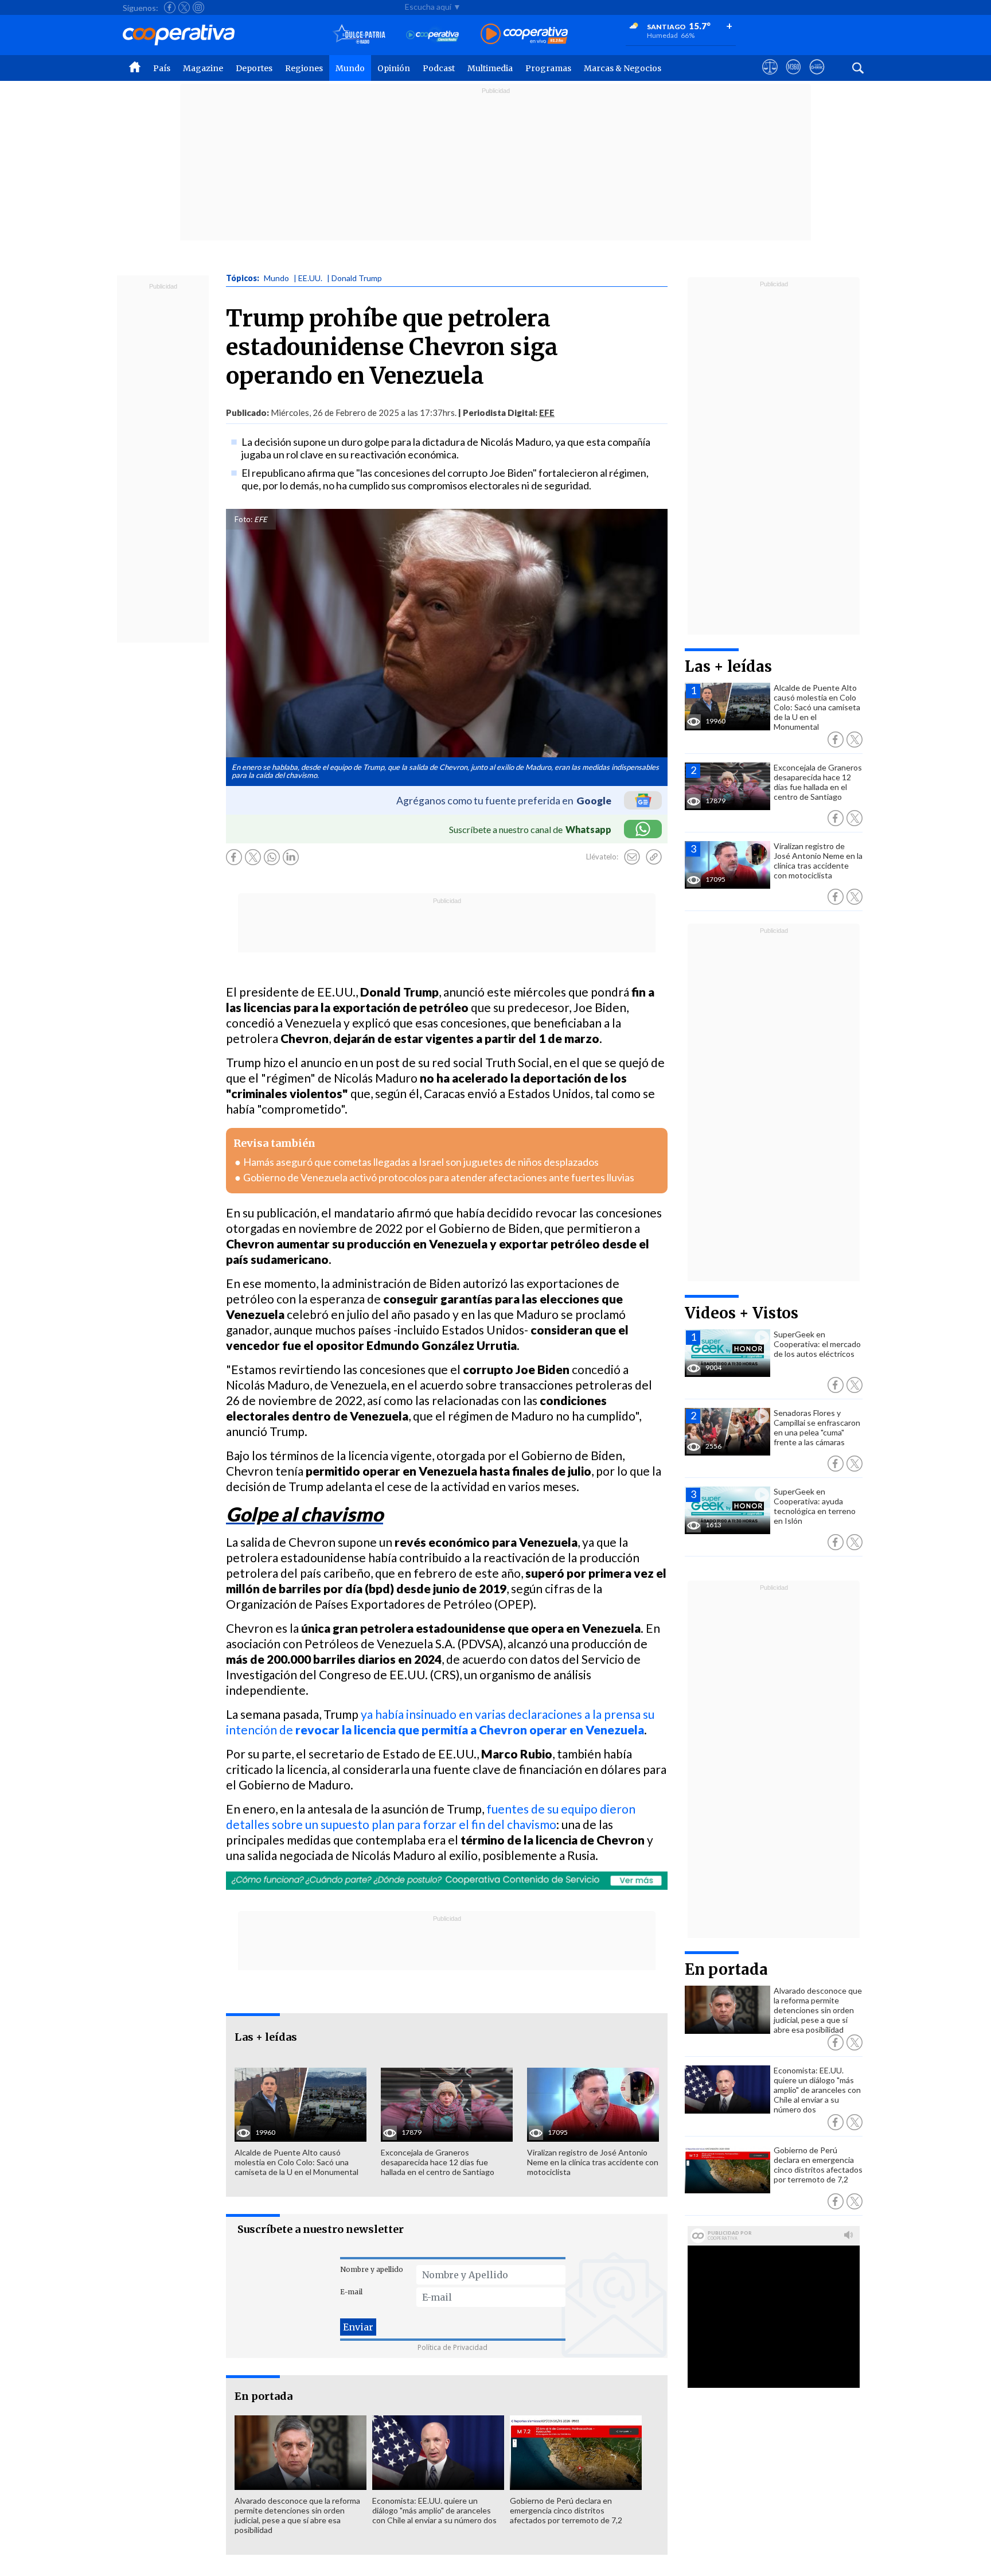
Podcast (439, 68)
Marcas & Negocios (623, 68)
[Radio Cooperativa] (524, 35)
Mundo (350, 68)
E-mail (351, 2292)
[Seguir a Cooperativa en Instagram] (198, 7)
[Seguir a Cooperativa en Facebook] (170, 7)
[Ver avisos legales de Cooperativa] (770, 77)
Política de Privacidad (452, 2347)
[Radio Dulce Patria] (359, 35)
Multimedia (490, 68)
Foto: (243, 519)
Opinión (394, 68)
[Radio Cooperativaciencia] (433, 35)
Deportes (254, 68)
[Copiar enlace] (654, 857)
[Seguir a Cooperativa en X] (184, 7)
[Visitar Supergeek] (817, 77)
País (162, 68)
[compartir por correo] (632, 857)
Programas (548, 68)
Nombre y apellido (372, 2269)
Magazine (203, 68)
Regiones (304, 68)
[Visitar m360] (793, 77)
